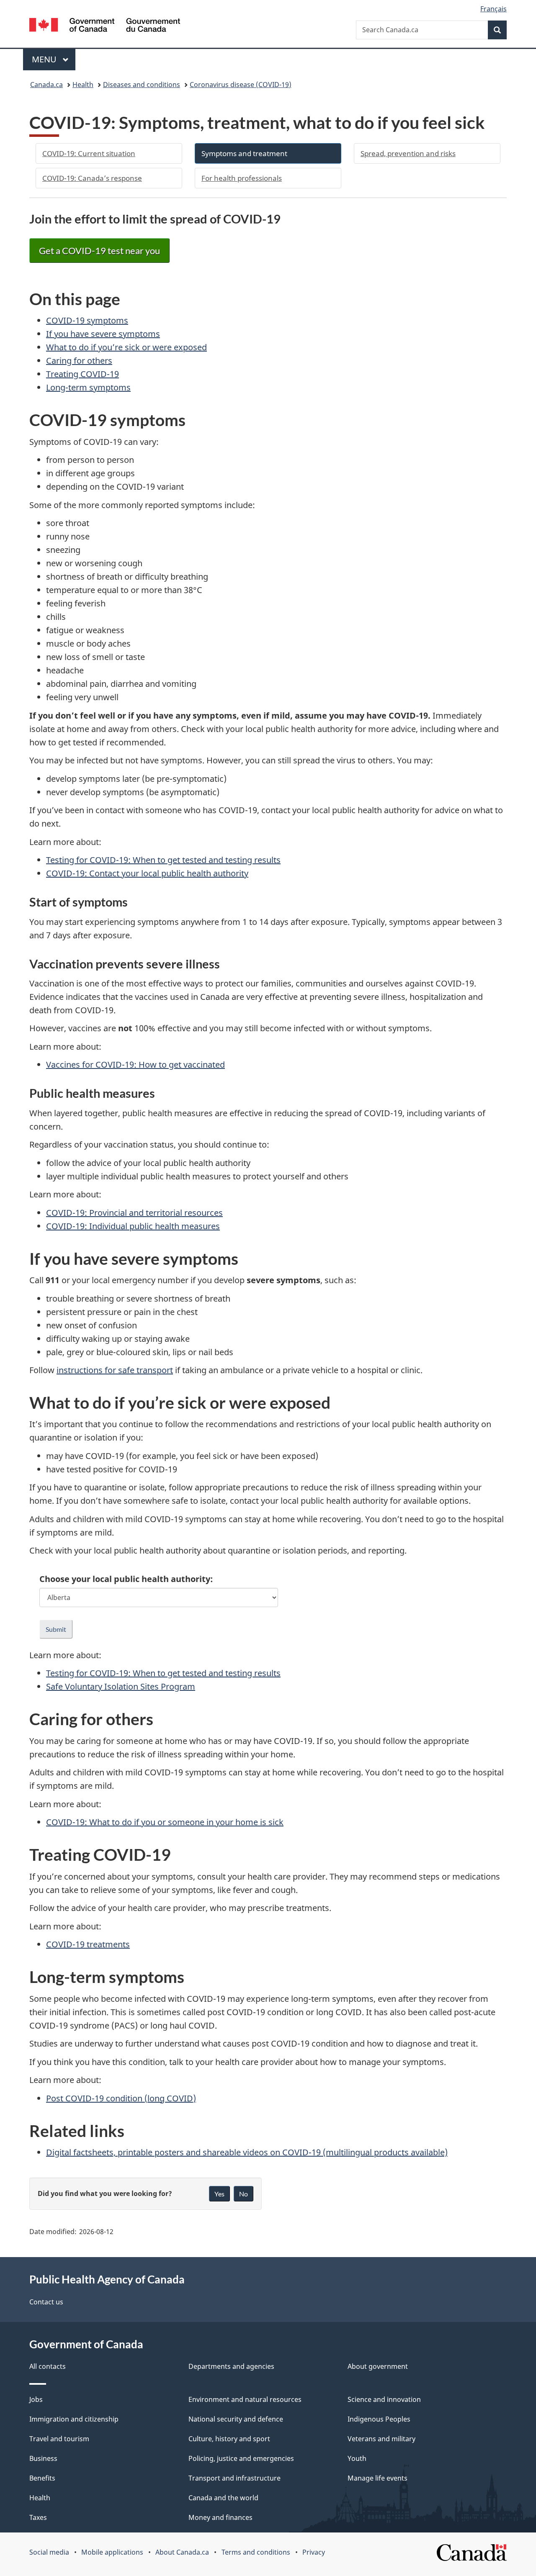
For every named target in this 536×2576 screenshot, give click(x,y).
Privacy (314, 2552)
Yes (219, 2194)
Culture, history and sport (229, 2439)
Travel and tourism (59, 2439)
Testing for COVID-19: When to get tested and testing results (163, 860)
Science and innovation (384, 2399)
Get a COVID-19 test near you (99, 250)
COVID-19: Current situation (89, 153)
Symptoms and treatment (244, 153)
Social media (49, 2552)
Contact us (46, 2302)
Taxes (38, 2517)
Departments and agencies (231, 2366)
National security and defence (236, 2419)
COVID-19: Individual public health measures (133, 1226)
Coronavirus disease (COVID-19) (241, 85)
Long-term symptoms (88, 387)
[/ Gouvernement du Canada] (105, 26)
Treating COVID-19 (82, 374)
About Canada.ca (182, 2552)
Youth (357, 2458)
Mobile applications (112, 2552)
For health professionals (242, 178)
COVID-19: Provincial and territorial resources (134, 1213)
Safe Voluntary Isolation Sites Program (121, 1686)
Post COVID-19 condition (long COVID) (121, 2098)
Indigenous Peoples (379, 2419)
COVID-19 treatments (88, 1944)
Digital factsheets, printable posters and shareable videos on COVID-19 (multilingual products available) (247, 2152)
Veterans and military (381, 2439)
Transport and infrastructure (234, 2478)
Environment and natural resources (245, 2399)
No (244, 2194)
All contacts (48, 2366)
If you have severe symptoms (103, 334)
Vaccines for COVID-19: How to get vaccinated (135, 1065)
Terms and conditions (256, 2552)
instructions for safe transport (115, 1370)
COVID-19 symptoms (87, 320)
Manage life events (378, 2478)
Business (43, 2458)
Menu (45, 59)
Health (83, 85)
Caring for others (79, 361)
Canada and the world (223, 2498)
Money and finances (220, 2517)
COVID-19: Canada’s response (92, 178)
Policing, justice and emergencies (241, 2458)
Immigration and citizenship (74, 2419)
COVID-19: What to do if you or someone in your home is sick (165, 1822)
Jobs (36, 2399)
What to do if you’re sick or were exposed (126, 347)
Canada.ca (46, 85)
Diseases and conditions (142, 85)
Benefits (42, 2478)
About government (378, 2366)
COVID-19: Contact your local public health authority (147, 873)
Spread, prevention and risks (408, 153)
